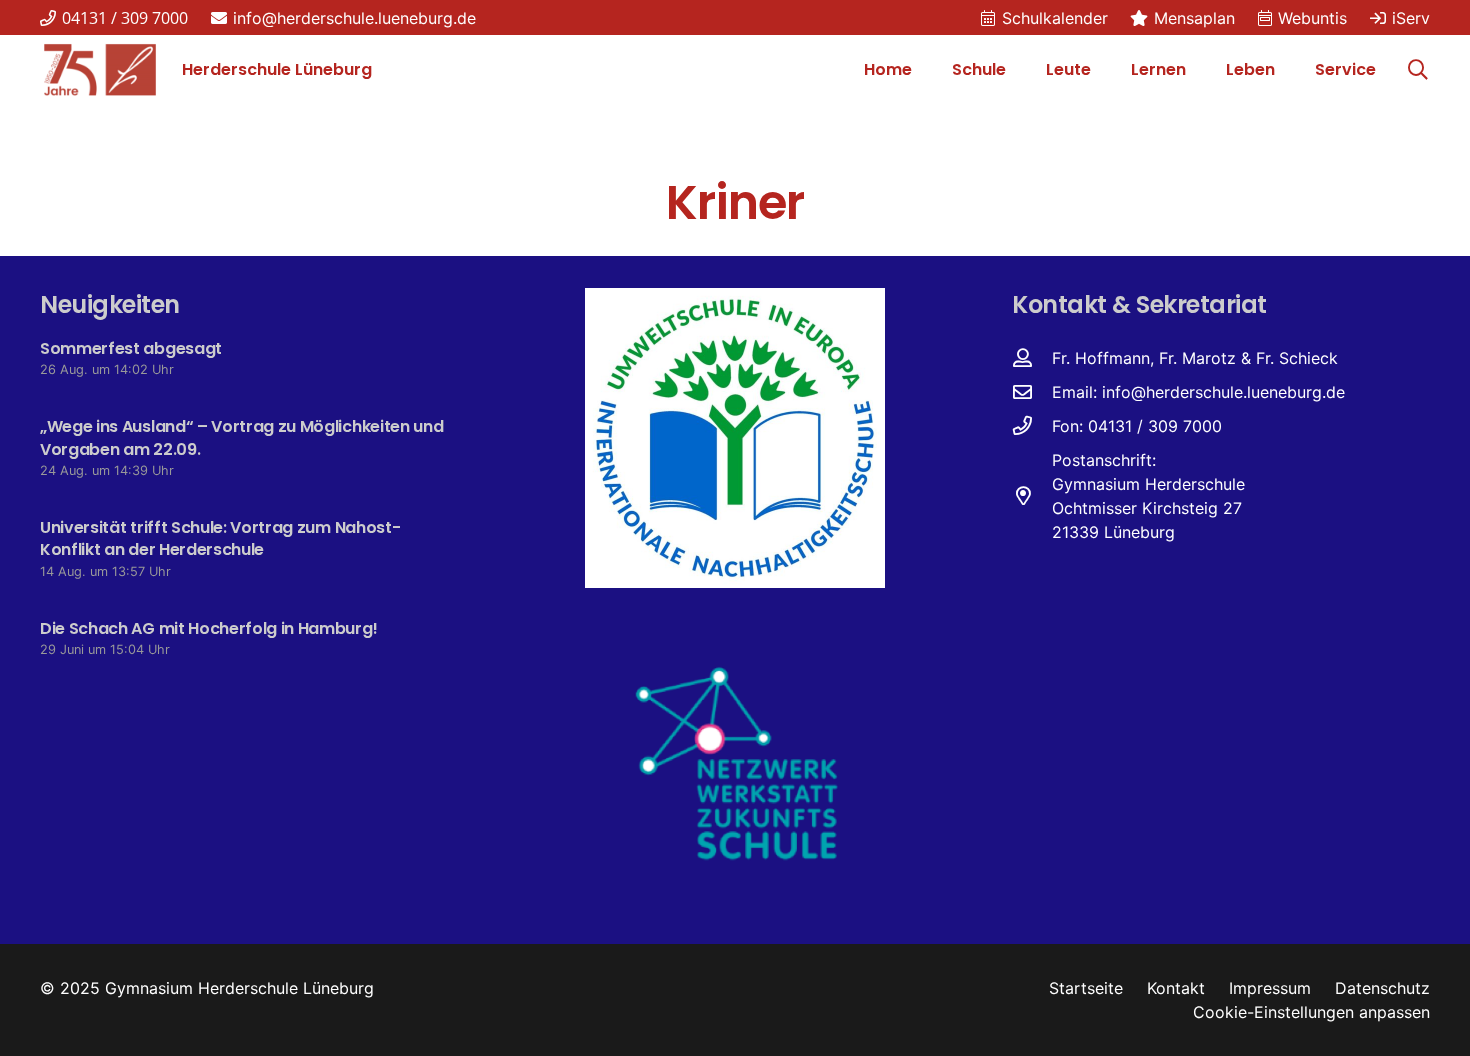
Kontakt (1176, 988)
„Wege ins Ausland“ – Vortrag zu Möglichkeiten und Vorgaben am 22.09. (241, 437)
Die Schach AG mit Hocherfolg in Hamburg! (208, 628)
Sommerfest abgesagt (131, 348)
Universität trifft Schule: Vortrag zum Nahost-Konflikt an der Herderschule (220, 538)
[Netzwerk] (735, 762)
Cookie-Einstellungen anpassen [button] (1311, 1012)
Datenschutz (1382, 988)
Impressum (1270, 988)
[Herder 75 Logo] (100, 70)
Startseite (1086, 988)
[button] (1016, 70)
